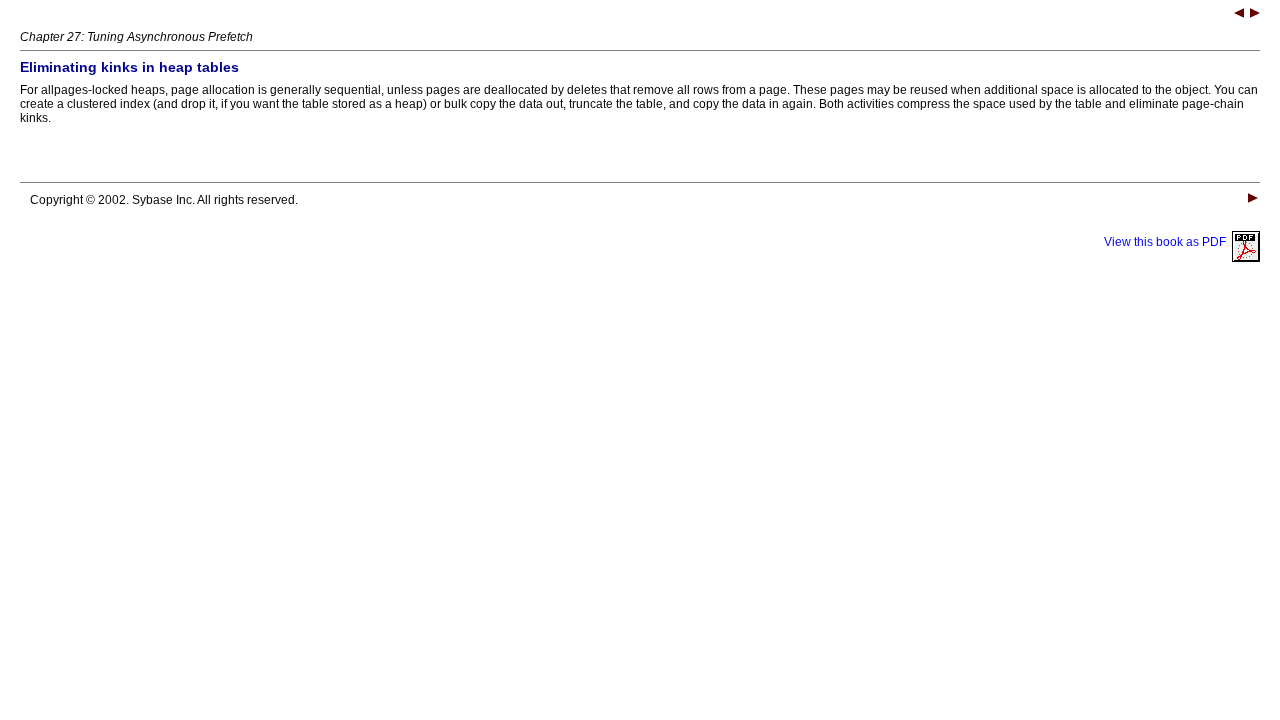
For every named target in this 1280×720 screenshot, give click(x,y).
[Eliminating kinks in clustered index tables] (1255, 15)
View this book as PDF (1168, 242)
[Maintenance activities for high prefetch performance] (1239, 15)
